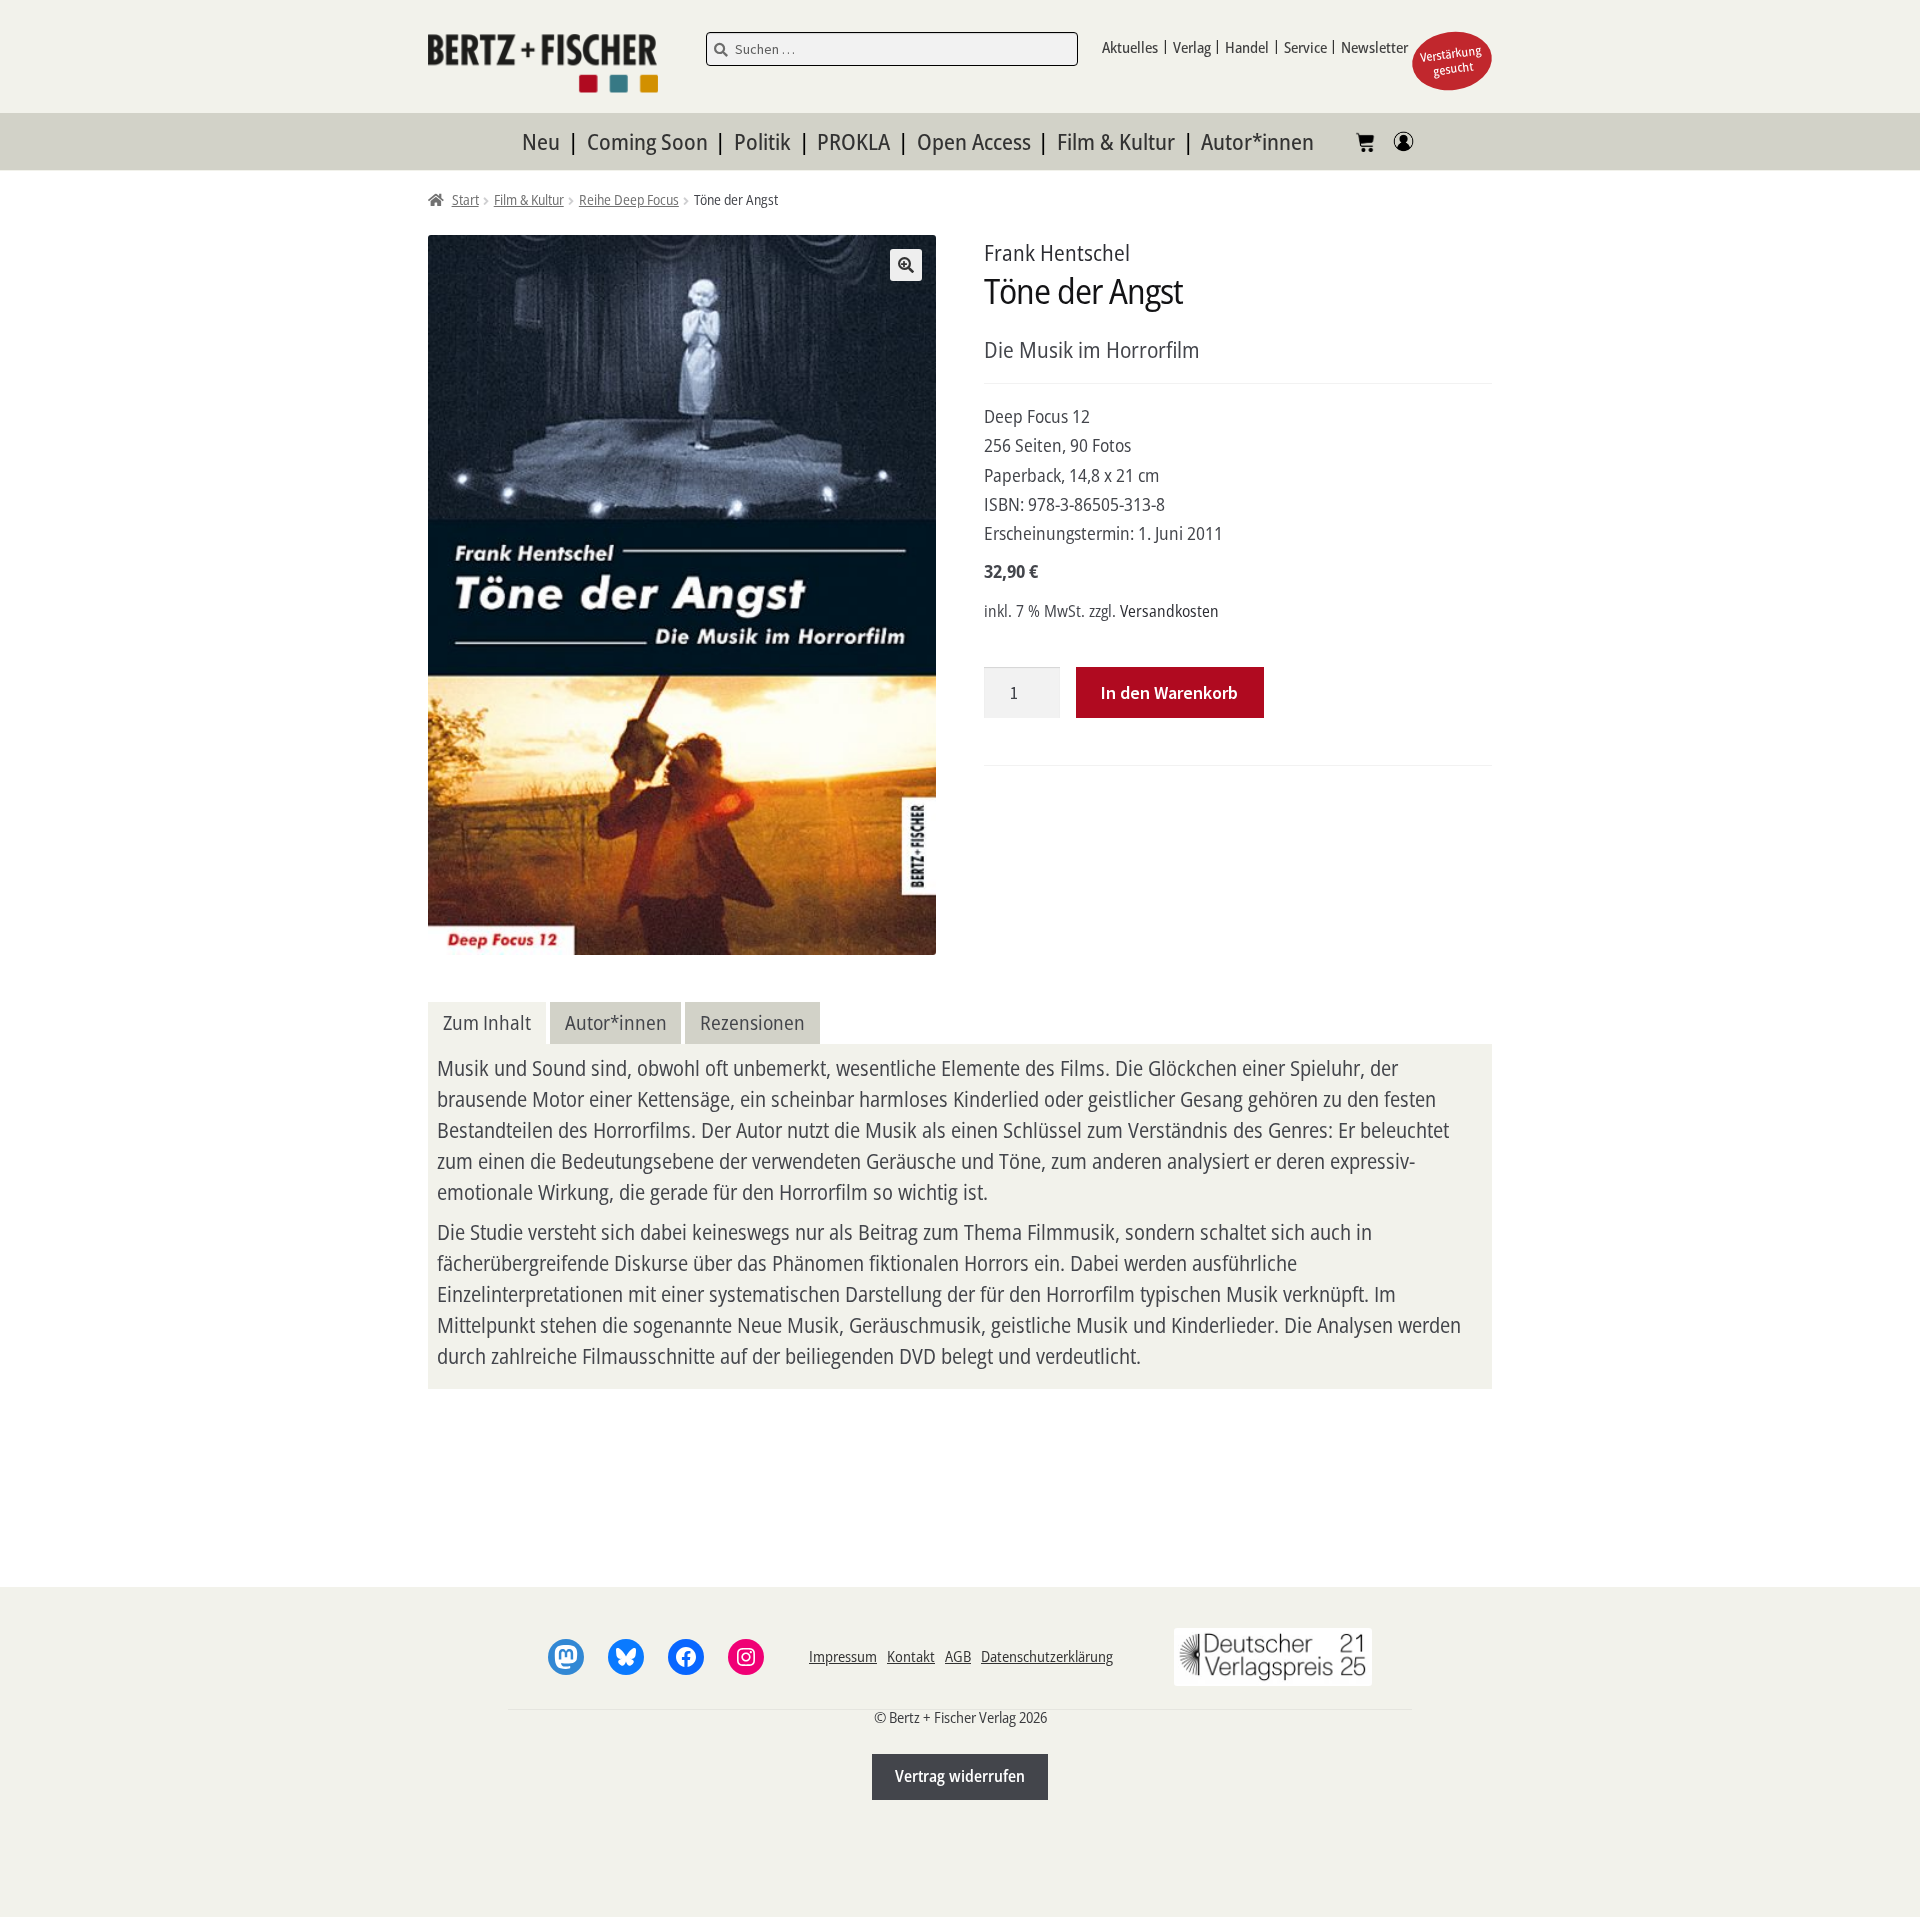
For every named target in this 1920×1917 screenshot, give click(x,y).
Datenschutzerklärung (1047, 1656)
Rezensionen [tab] (752, 1022)
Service (1305, 47)
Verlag (1192, 47)
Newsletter (1374, 47)
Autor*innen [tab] (616, 1022)
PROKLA (853, 141)
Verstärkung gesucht (1451, 60)
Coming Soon (647, 141)
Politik (762, 141)
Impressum (843, 1656)
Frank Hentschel (1057, 252)
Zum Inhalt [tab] (487, 1022)
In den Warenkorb (1169, 692)
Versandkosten (1169, 611)
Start (465, 199)
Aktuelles (1130, 47)
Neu (541, 141)
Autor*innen (1257, 141)
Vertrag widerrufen (960, 1776)
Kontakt (911, 1656)
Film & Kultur (1116, 141)
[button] (906, 265)
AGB (958, 1656)
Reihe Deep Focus (629, 199)
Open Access (974, 141)
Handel (1247, 47)
